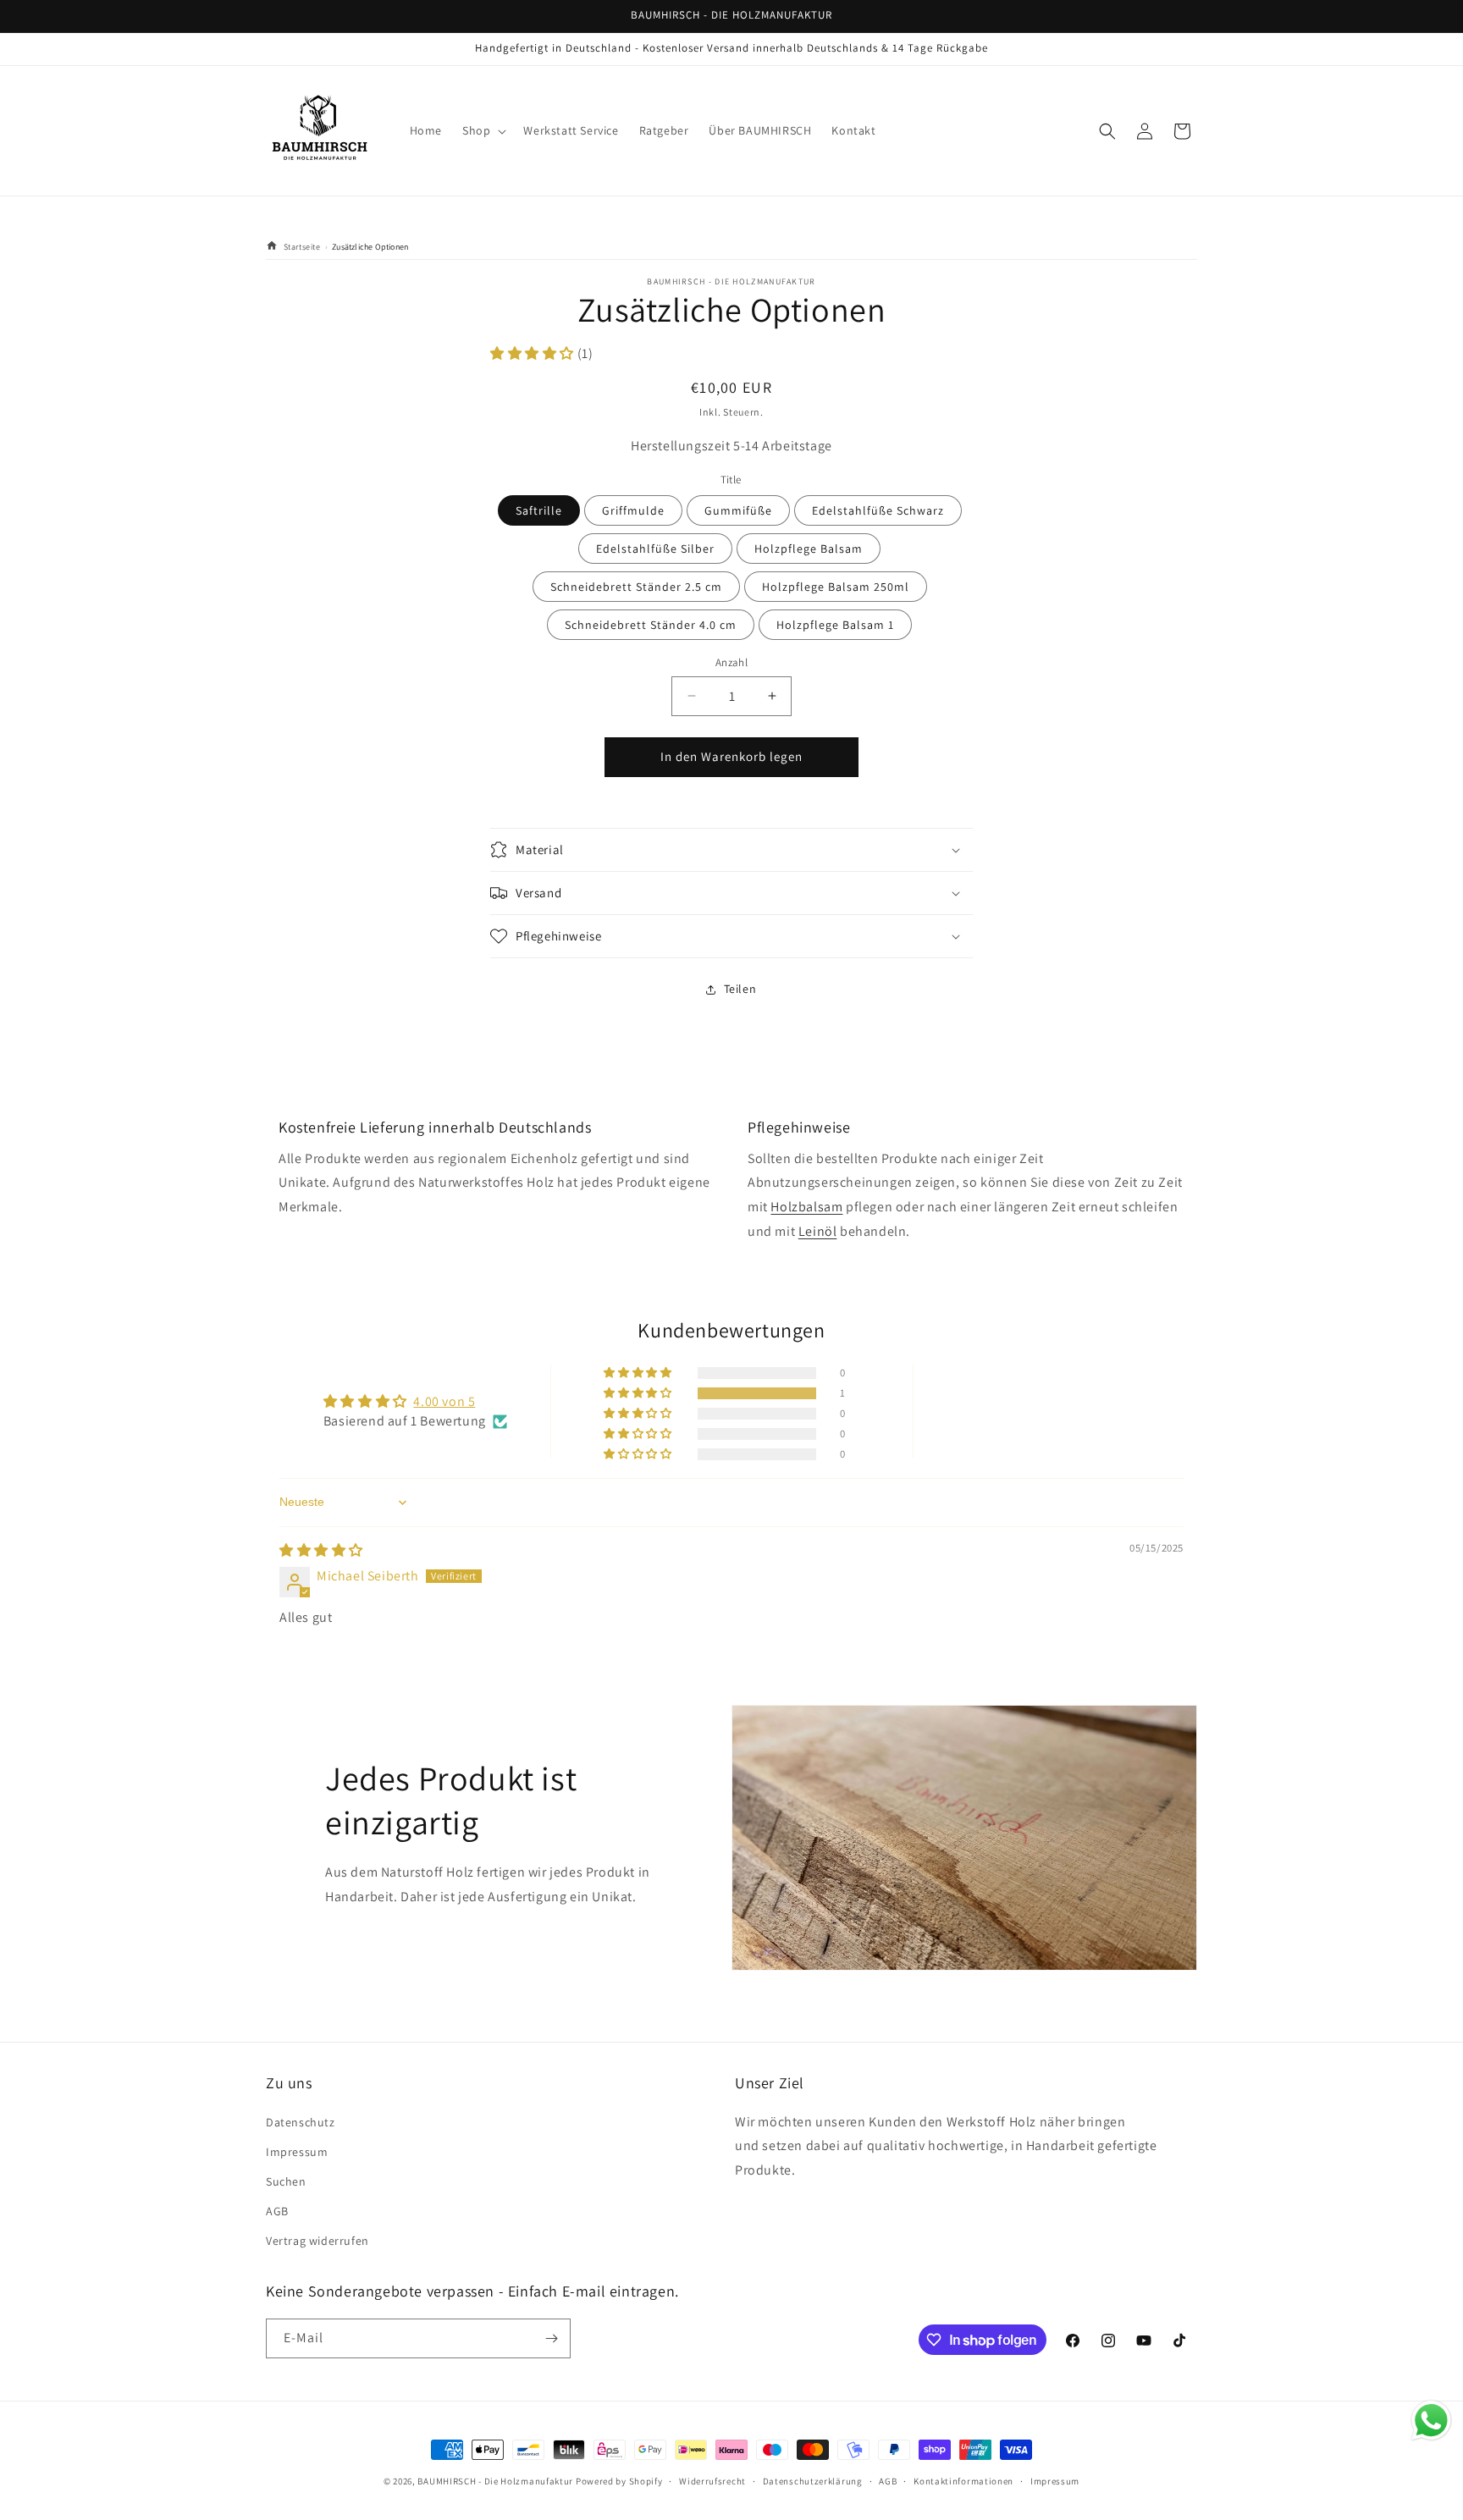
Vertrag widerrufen (317, 2241)
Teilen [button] (740, 989)
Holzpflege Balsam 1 (835, 625)
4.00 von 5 (444, 1401)
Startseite (301, 247)
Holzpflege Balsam (809, 549)
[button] (483, 130)
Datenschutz (301, 2122)
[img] (321, 1550)
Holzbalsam (806, 1207)
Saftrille (539, 510)
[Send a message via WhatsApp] (1431, 2421)
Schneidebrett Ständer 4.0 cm (651, 625)
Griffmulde (633, 510)
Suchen (286, 2181)
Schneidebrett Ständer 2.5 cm (636, 587)
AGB (277, 2211)
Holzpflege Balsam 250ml (836, 587)
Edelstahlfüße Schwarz (878, 510)
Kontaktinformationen (963, 2481)
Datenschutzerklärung (813, 2481)
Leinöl (818, 1231)
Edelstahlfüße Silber (655, 549)
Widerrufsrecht (712, 2481)
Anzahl (731, 662)
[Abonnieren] (551, 2338)
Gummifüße (738, 510)
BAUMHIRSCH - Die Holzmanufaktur (495, 2481)
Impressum (297, 2152)
